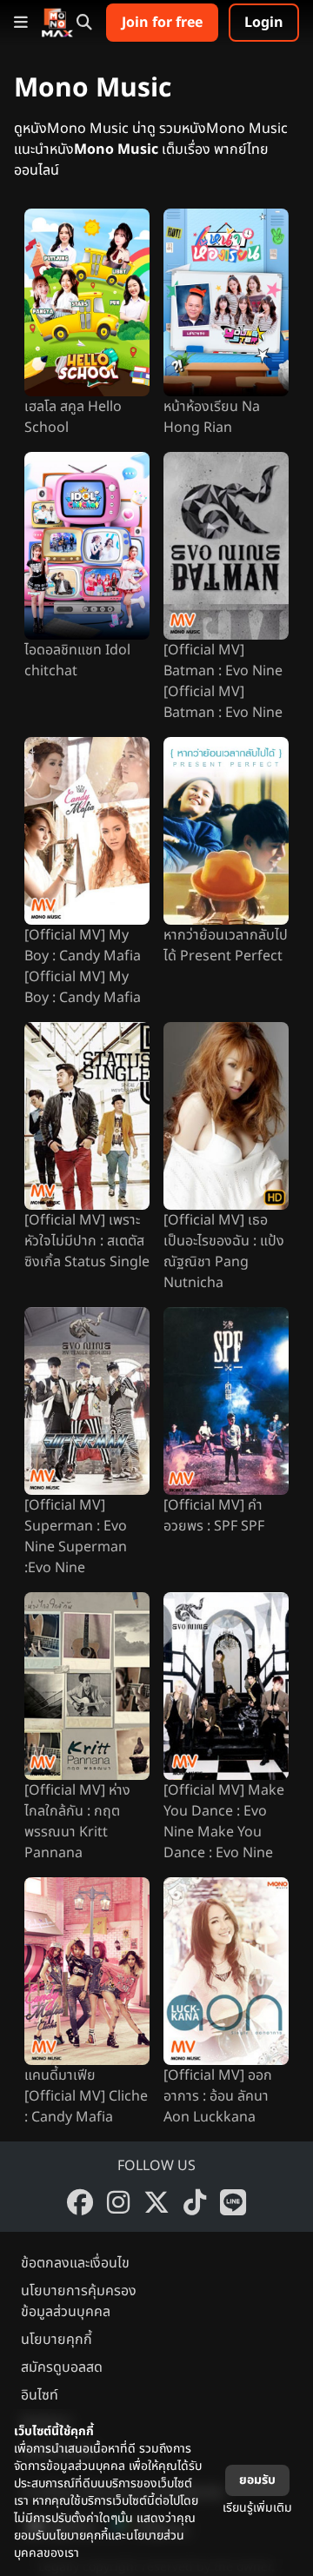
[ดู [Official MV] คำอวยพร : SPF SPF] (226, 1401)
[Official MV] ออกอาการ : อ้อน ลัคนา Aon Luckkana (218, 2096)
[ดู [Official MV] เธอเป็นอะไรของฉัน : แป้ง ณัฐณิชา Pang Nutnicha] (226, 1116)
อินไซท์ (40, 2395)
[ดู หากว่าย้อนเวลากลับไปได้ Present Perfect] (226, 831)
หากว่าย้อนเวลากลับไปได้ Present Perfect (226, 946)
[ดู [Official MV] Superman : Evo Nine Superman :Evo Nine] (87, 1401)
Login (264, 23)
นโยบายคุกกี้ (57, 2340)
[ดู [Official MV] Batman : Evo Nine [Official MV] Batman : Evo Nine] (226, 546)
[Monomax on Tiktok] (195, 2202)
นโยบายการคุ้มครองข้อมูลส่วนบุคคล (79, 2301)
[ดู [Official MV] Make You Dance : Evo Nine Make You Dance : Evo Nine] (226, 1686)
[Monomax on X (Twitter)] (156, 2202)
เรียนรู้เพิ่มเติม (257, 2508)
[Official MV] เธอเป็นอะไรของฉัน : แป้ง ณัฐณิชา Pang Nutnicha (224, 1251)
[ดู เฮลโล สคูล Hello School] (87, 302)
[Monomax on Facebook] (80, 2202)
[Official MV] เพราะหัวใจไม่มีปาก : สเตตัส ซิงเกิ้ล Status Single (87, 1241)
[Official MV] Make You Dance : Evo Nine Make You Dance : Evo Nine (224, 1822)
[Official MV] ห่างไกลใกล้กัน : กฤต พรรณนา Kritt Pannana (77, 1822)
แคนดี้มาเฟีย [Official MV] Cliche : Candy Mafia (86, 2096)
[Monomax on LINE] (233, 2202)
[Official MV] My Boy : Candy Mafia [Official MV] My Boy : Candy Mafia (83, 966)
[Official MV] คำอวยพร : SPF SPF (214, 1516)
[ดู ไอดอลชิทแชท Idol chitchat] (87, 546)
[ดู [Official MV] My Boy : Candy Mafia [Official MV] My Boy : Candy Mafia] (87, 831)
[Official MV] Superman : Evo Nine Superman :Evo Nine (76, 1537)
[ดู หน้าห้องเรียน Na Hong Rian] (226, 302)
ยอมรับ (257, 2480)
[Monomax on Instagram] (118, 2202)
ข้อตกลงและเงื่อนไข (75, 2263)
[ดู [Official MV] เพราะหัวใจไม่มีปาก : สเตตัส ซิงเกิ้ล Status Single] (87, 1116)
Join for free (162, 23)
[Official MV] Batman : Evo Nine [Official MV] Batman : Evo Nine (223, 681)
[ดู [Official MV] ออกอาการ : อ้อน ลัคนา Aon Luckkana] (226, 1971)
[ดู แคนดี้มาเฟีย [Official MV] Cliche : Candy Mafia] (87, 1971)
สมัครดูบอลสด (62, 2367)
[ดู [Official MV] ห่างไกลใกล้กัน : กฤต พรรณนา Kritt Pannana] (87, 1686)
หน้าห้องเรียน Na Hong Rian (212, 417)
